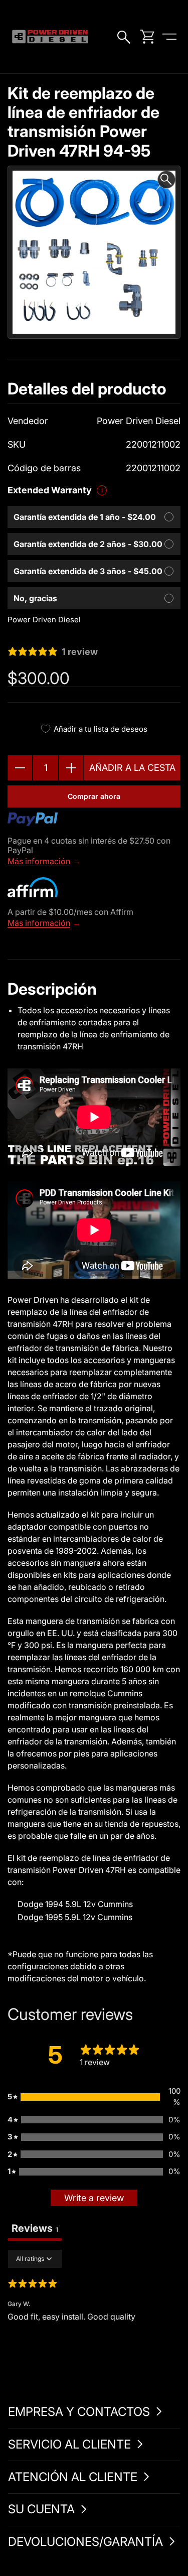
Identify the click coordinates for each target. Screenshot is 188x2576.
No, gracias (35, 598)
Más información (39, 861)
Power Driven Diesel (44, 620)
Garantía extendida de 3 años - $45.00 (88, 571)
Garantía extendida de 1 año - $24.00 (85, 517)
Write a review (94, 2198)
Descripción (52, 989)
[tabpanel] (94, 2314)
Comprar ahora (94, 796)
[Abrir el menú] (169, 37)
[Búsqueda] (125, 37)
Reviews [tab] (35, 2228)
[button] (94, 2097)
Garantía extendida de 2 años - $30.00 (88, 544)
